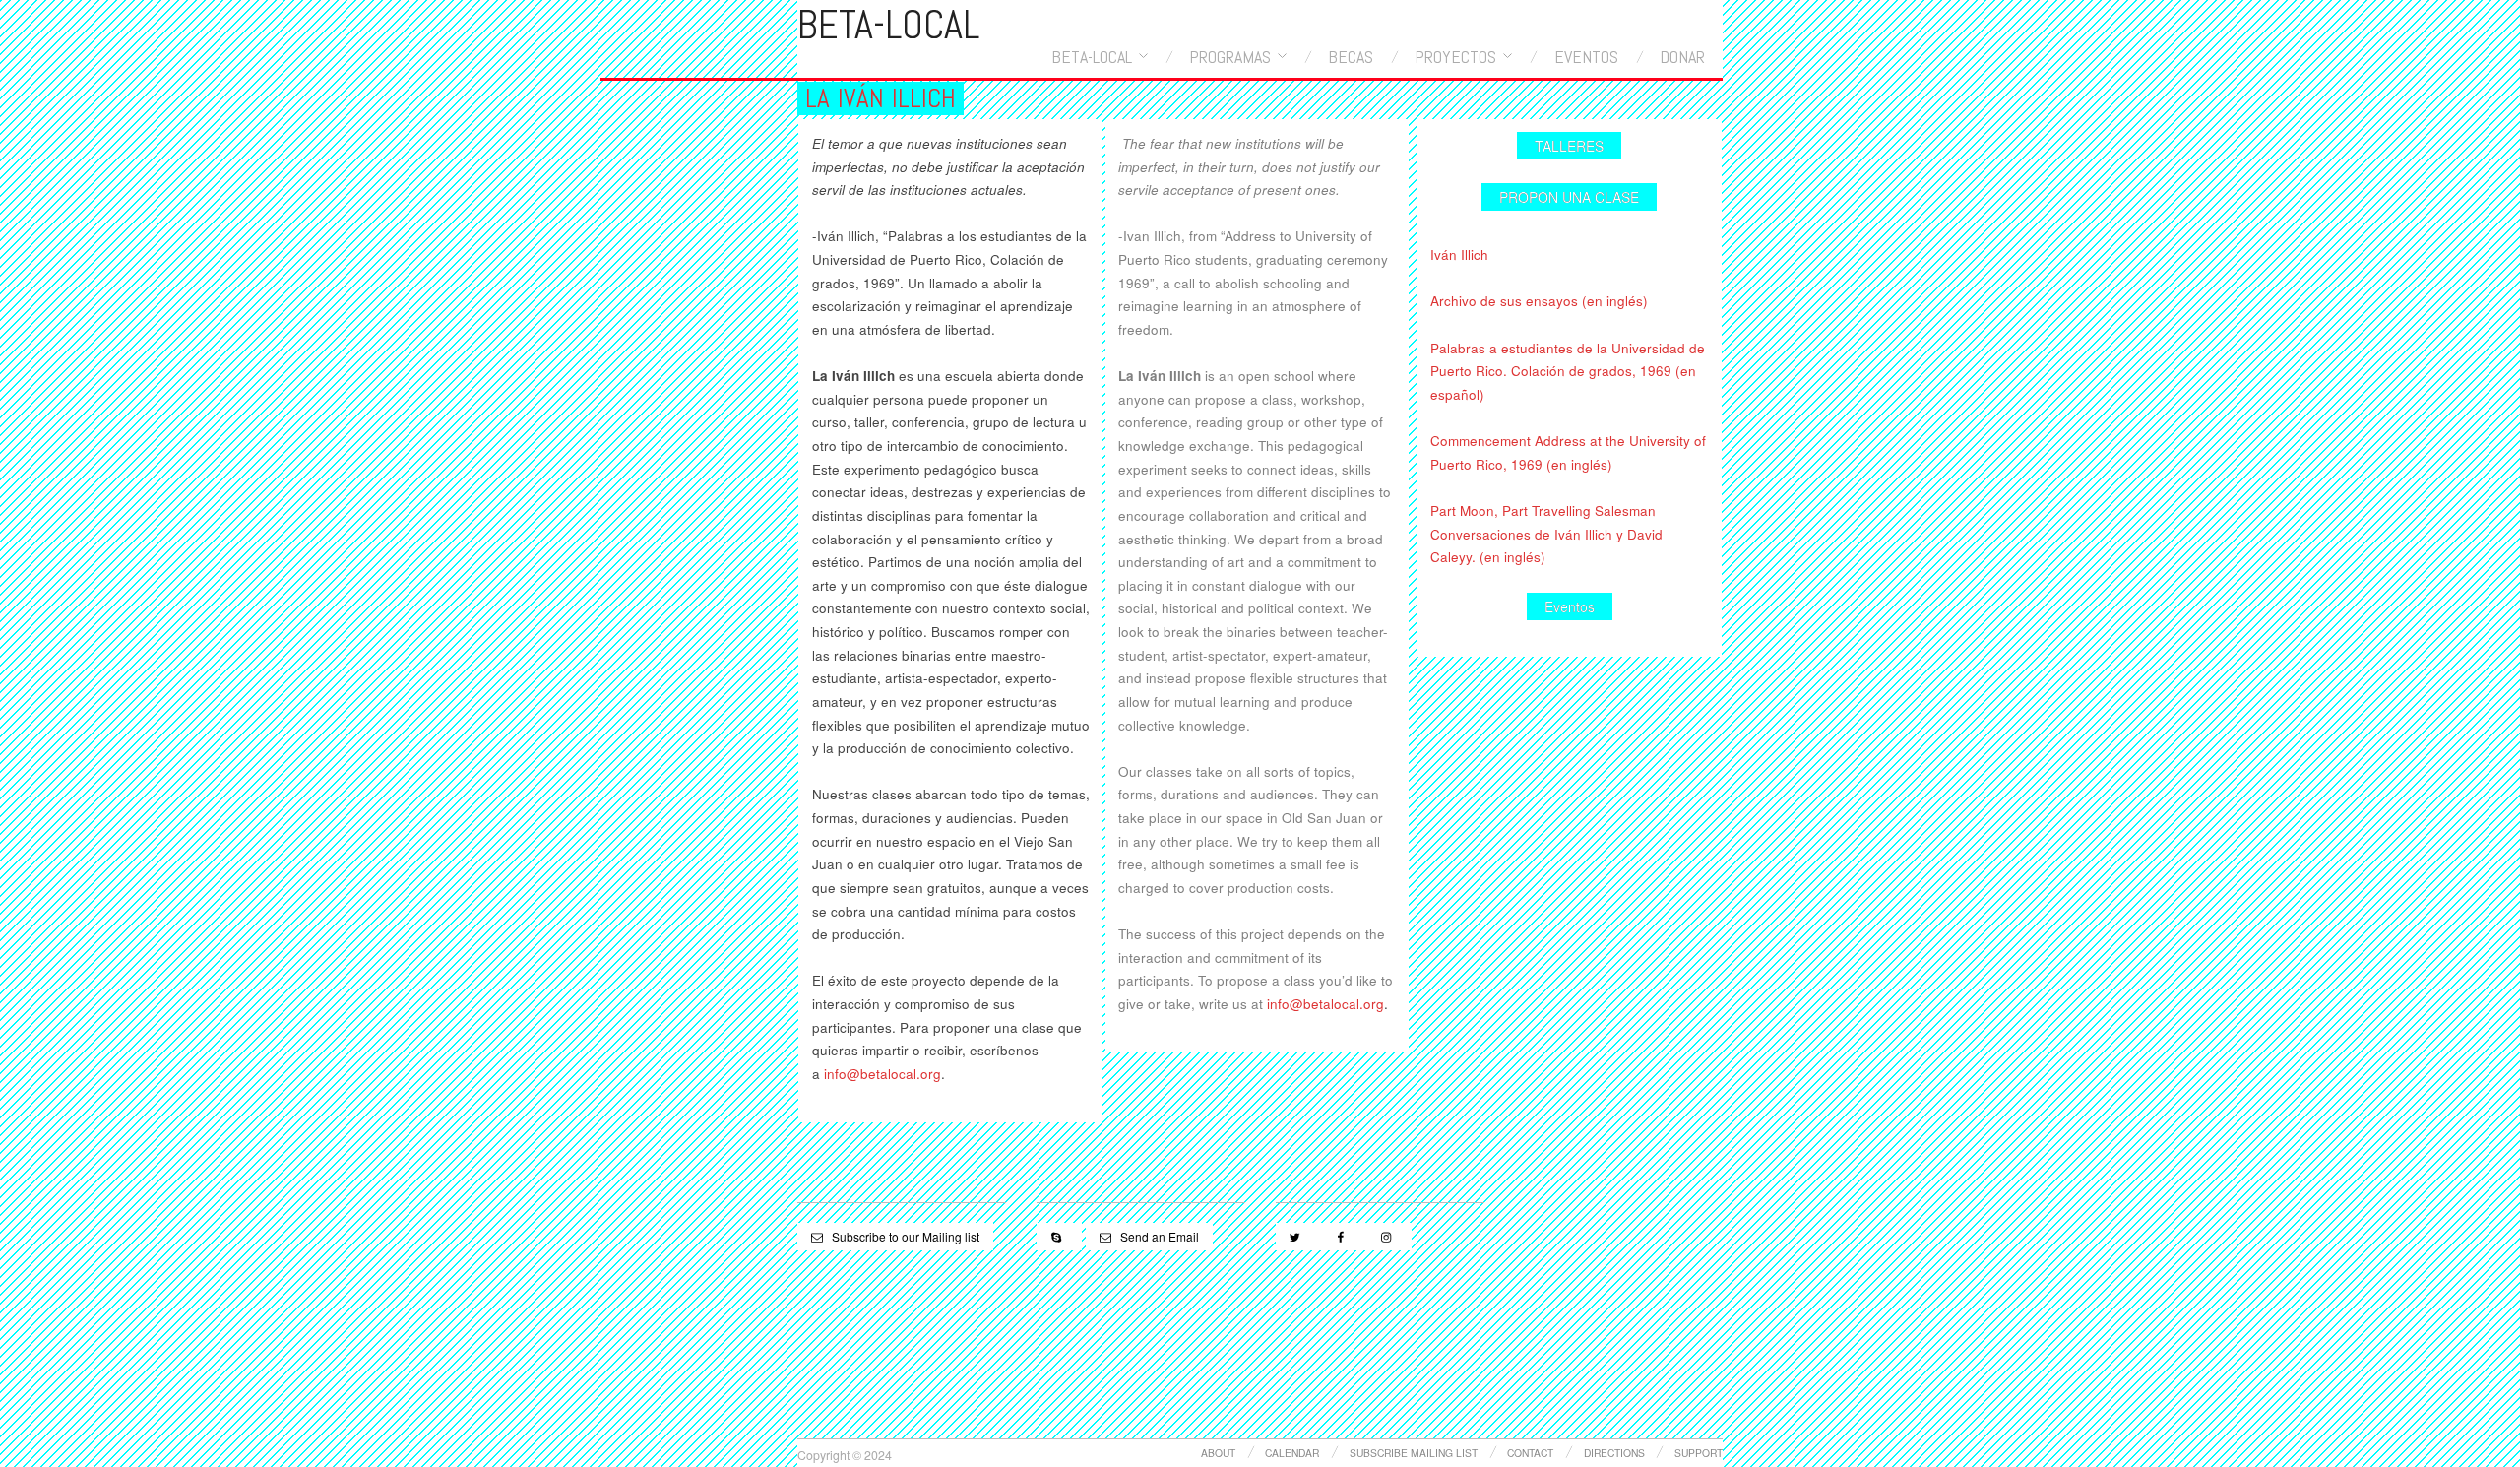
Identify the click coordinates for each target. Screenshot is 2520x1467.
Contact (1530, 1453)
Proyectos (1455, 57)
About (1218, 1453)
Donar (1682, 57)
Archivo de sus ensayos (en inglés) (1539, 301)
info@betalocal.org (882, 1074)
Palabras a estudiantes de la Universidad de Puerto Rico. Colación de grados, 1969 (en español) (1568, 371)
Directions (1614, 1453)
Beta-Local (1092, 57)
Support (1699, 1453)
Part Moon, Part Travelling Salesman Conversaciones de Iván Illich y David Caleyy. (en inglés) (1546, 534)
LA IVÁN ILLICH (881, 98)
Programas (1230, 57)
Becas (1351, 57)
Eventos (1586, 57)
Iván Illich (1459, 255)
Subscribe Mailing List (1414, 1453)
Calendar (1292, 1453)
